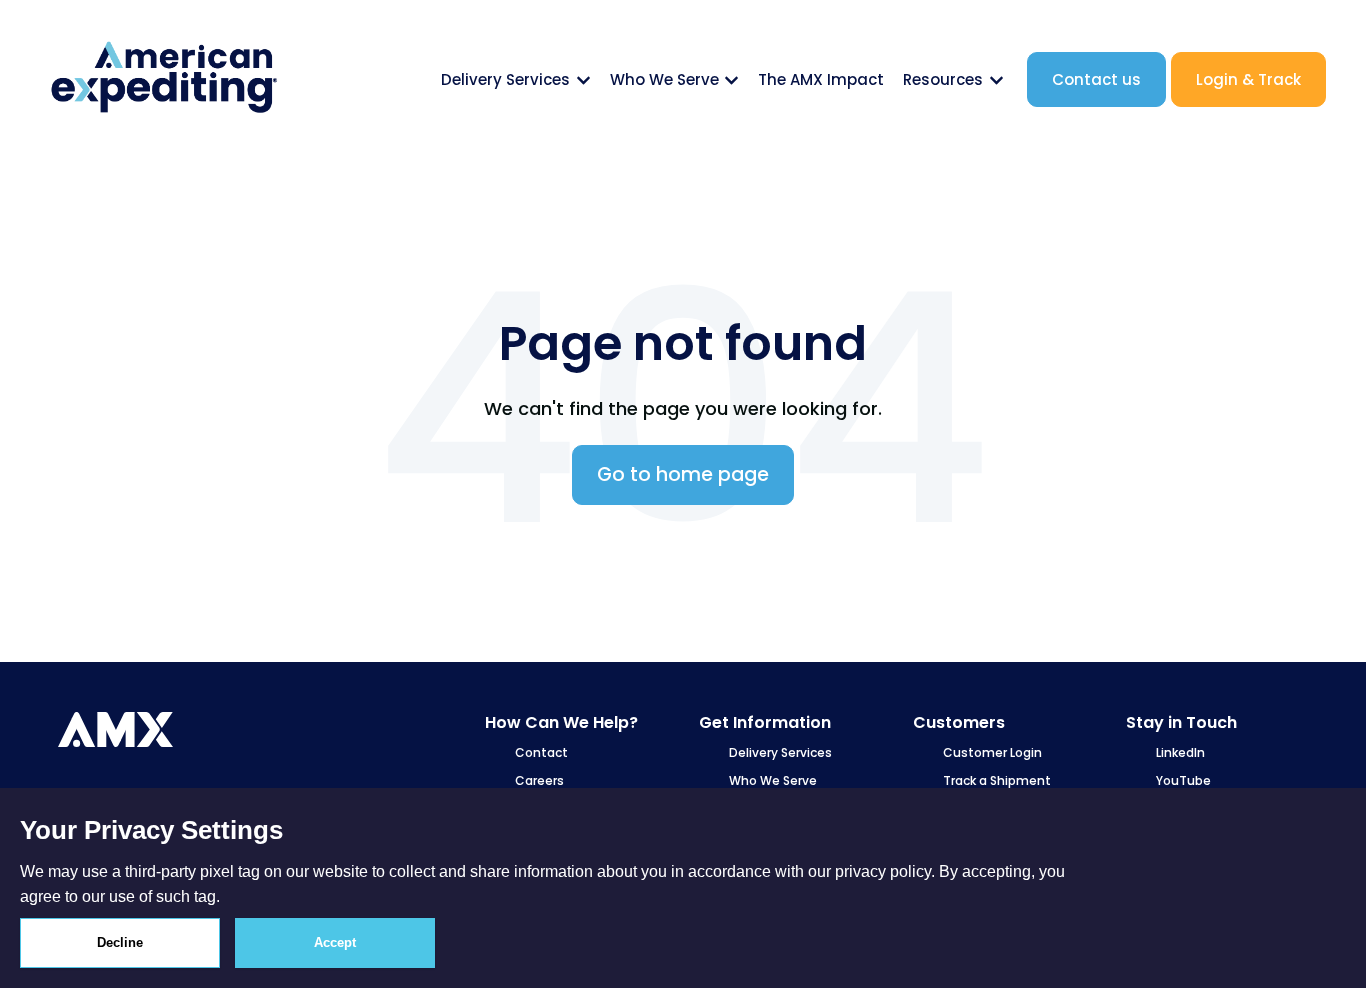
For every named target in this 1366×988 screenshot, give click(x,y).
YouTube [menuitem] (1183, 780)
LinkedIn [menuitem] (1180, 752)
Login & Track (1248, 79)
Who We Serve (664, 79)
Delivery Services (505, 79)
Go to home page (683, 474)
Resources (943, 79)
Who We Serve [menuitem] (773, 780)
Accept (335, 942)
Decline (120, 942)
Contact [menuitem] (541, 752)
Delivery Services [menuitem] (780, 752)
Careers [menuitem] (539, 780)
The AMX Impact (821, 79)
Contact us (1096, 79)
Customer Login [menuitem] (992, 752)
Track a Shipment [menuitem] (997, 780)
